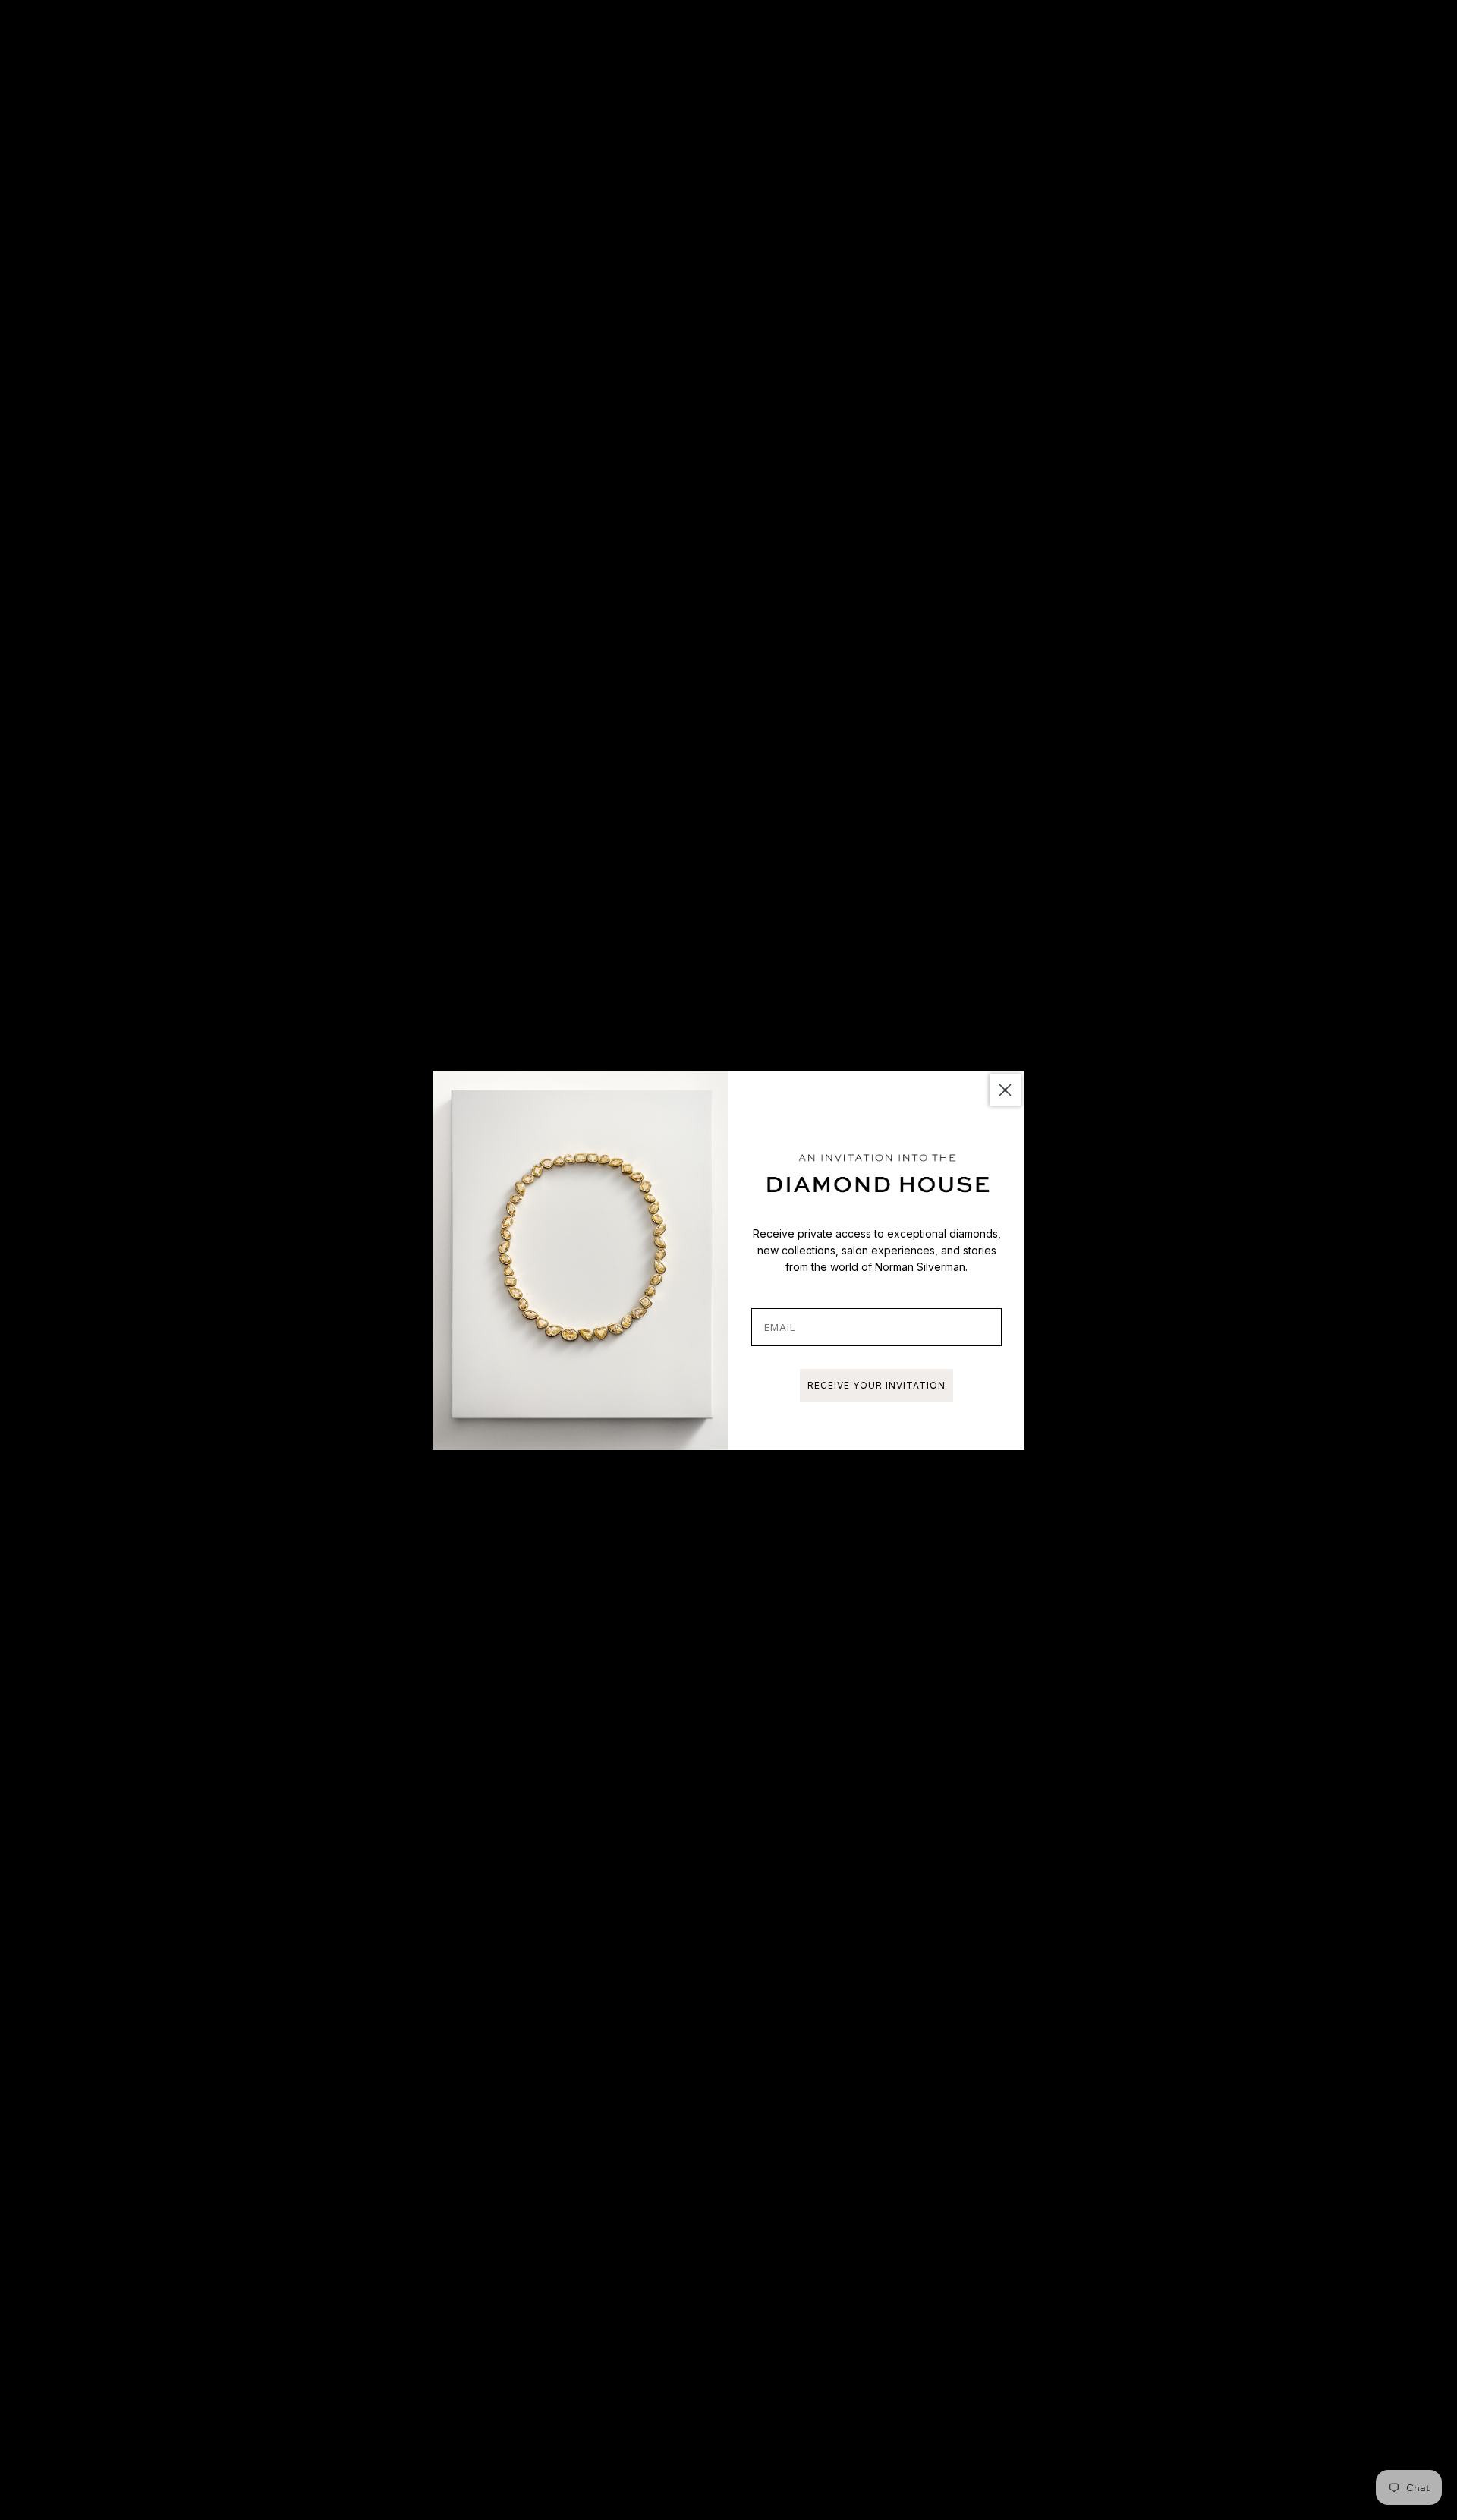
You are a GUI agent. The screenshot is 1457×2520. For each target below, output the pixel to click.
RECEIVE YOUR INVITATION (876, 1385)
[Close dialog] (1005, 1090)
